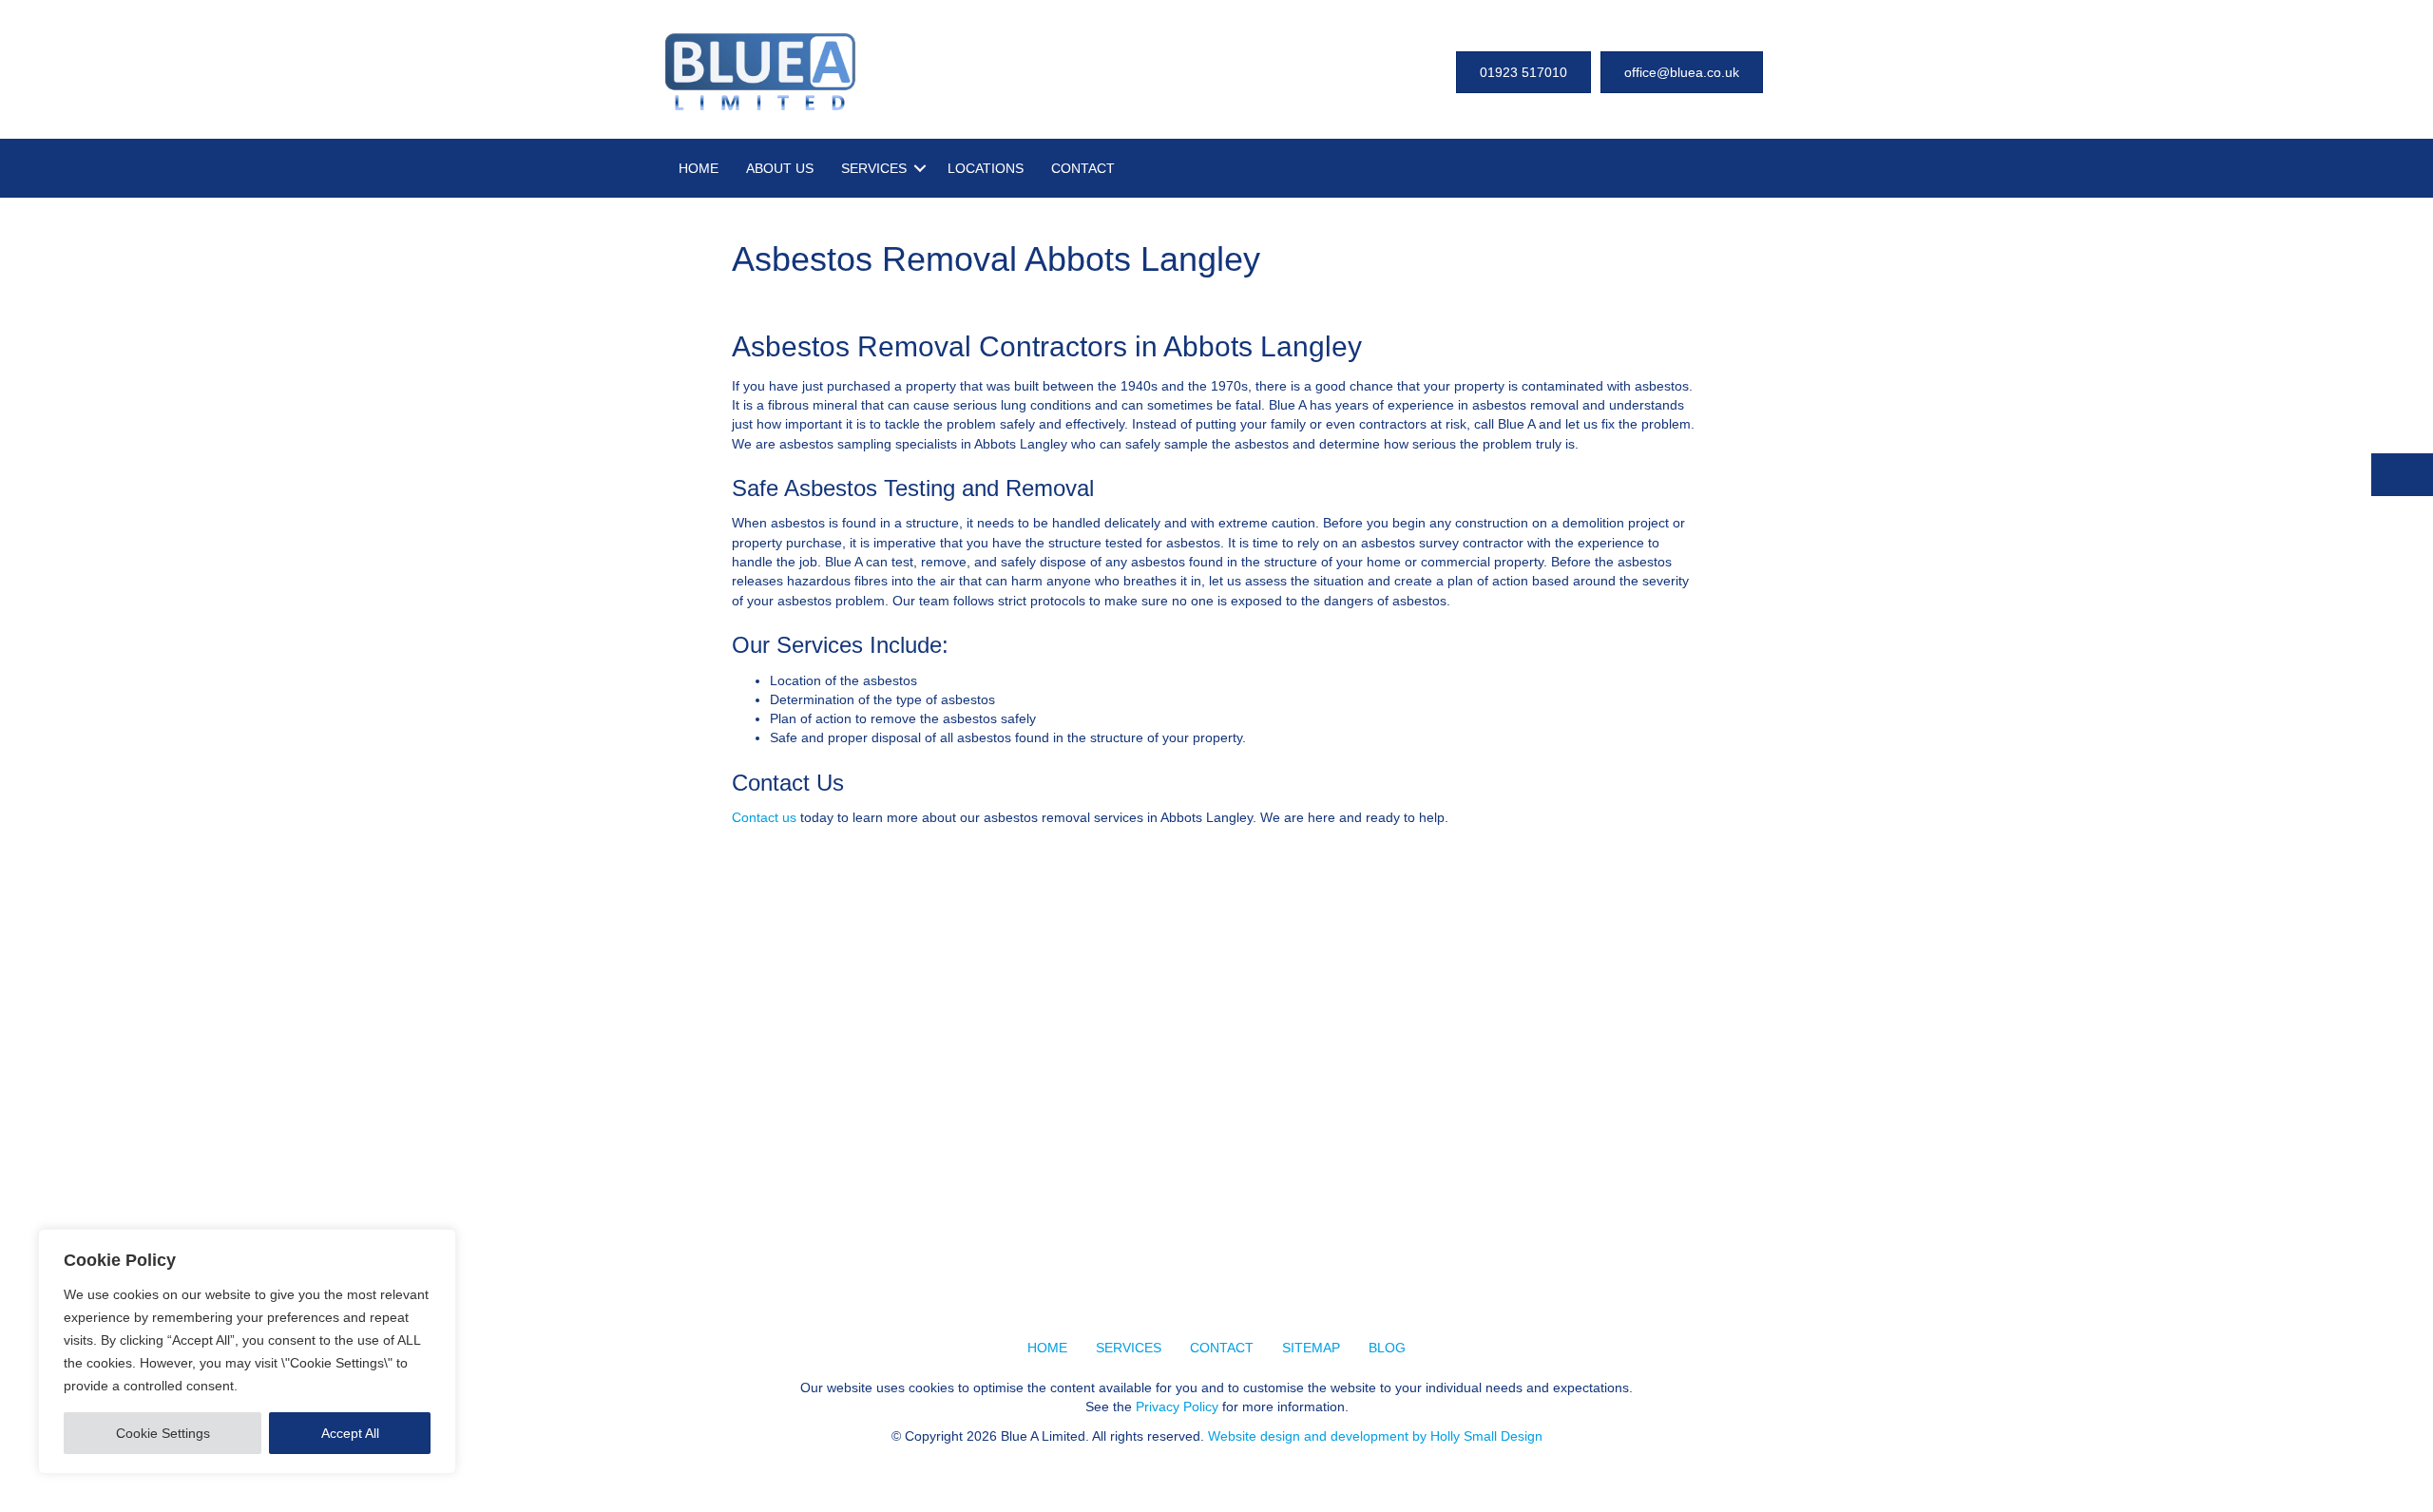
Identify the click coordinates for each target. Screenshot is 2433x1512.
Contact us (764, 817)
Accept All (350, 1433)
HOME (699, 168)
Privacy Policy (1177, 1407)
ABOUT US (780, 168)
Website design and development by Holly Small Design (1375, 1436)
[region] (247, 1351)
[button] (920, 168)
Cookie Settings (163, 1433)
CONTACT (1083, 168)
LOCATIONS (986, 168)
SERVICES (874, 168)
